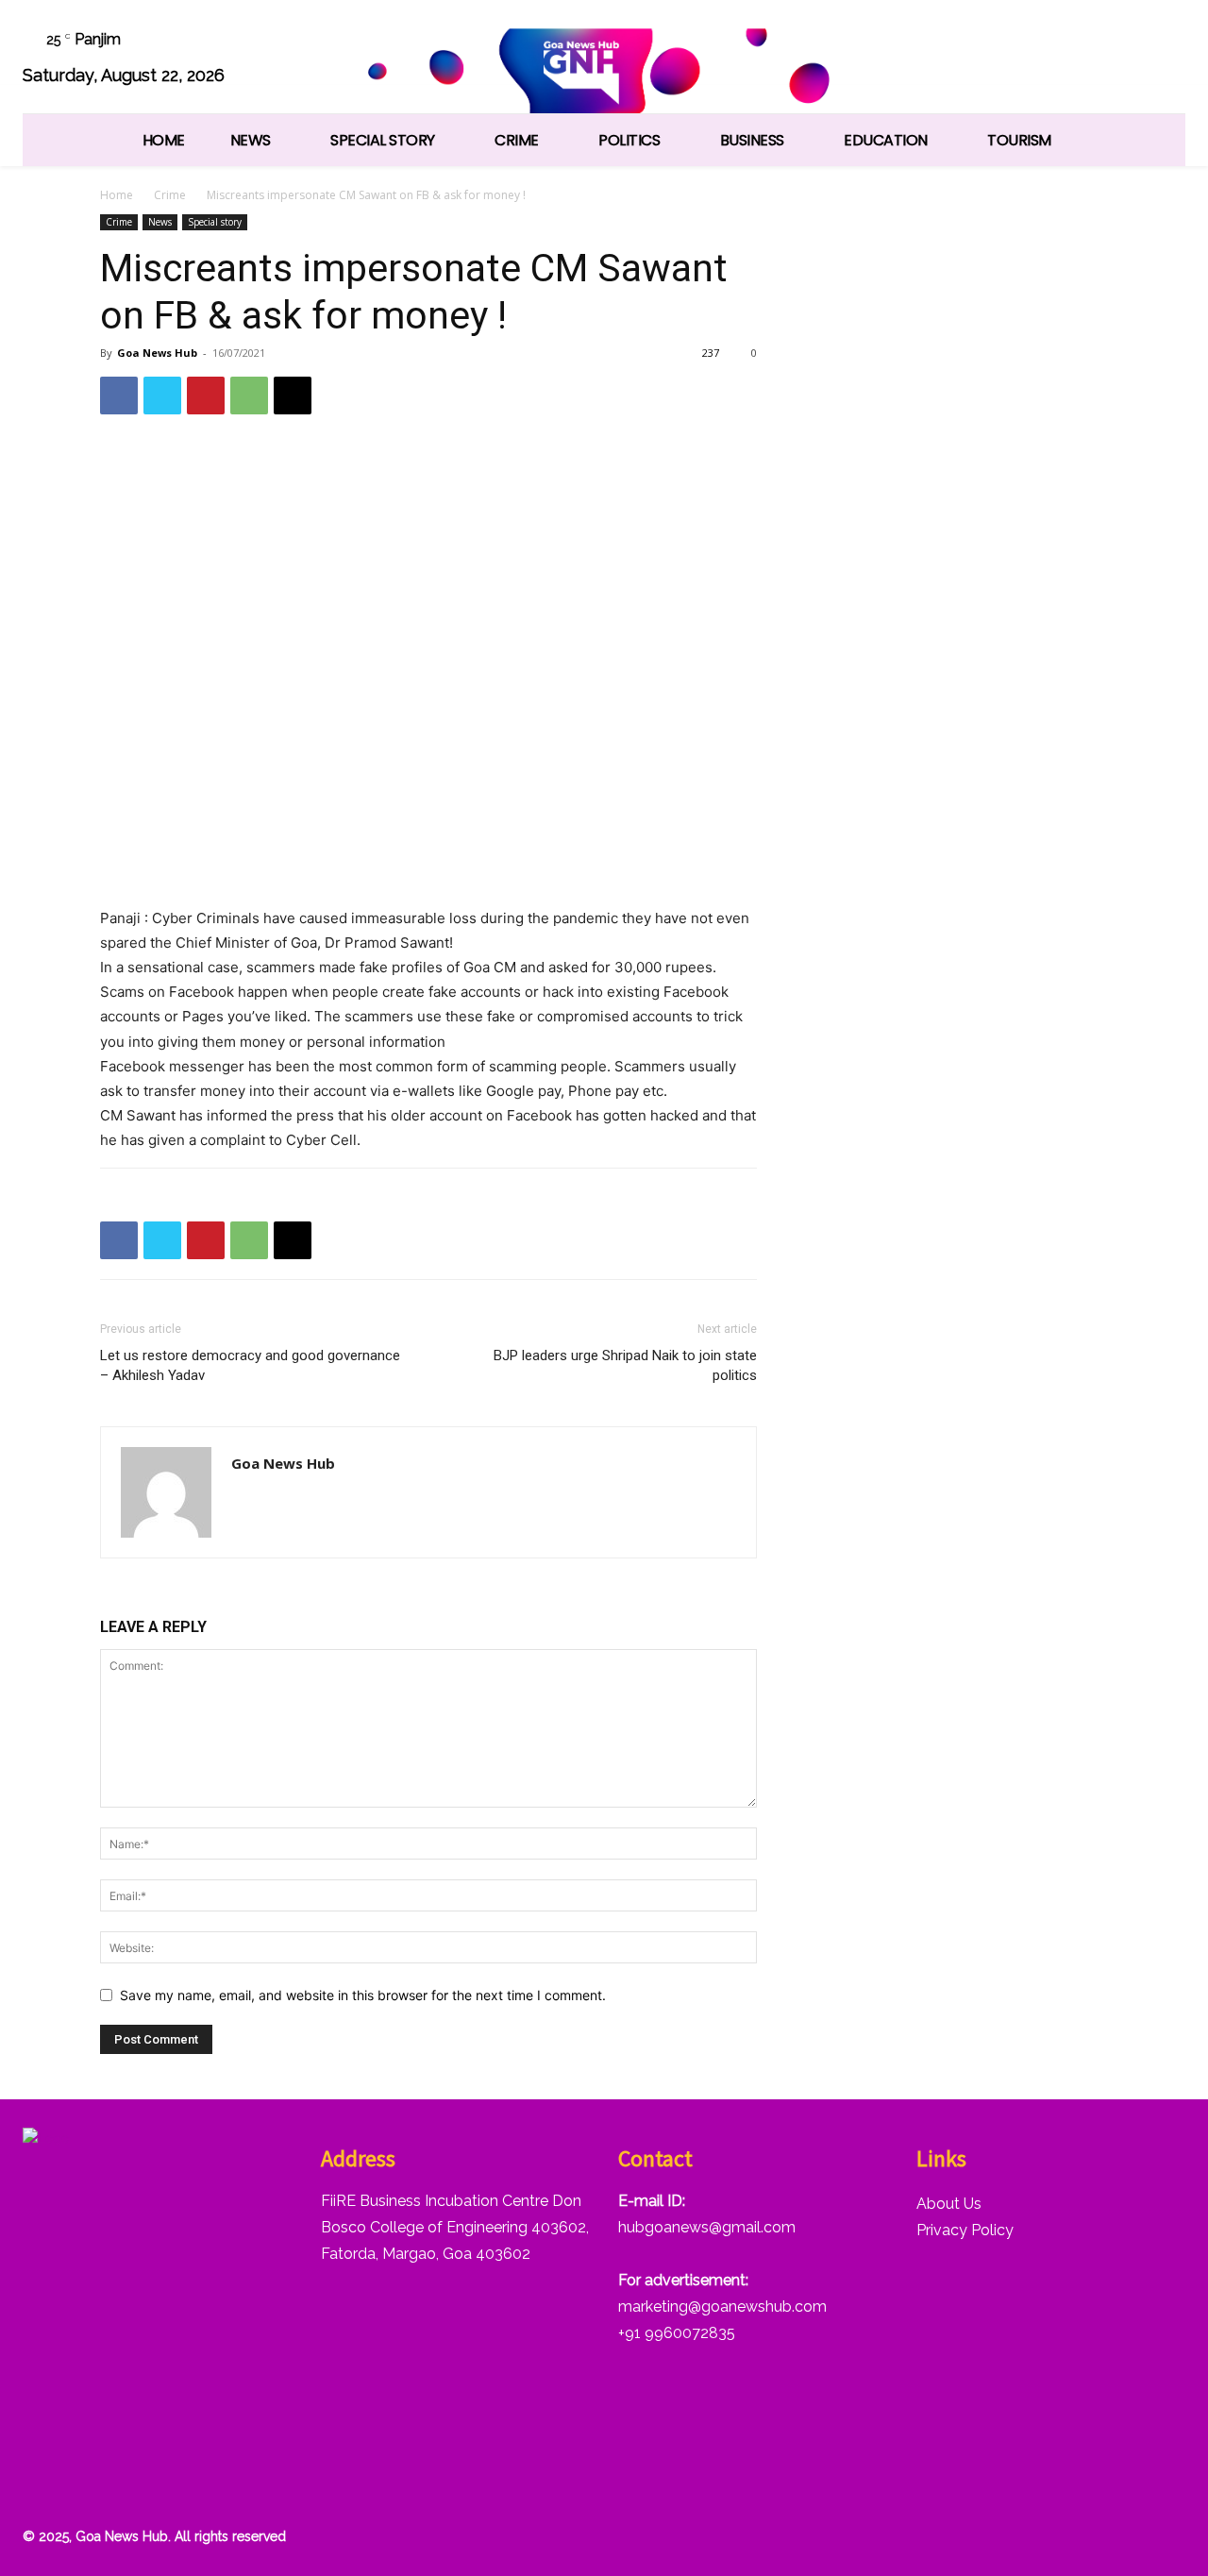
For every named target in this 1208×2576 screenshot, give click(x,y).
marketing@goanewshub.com (722, 2307)
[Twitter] (1066, 60)
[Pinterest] (206, 396)
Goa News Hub (157, 353)
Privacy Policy (965, 2230)
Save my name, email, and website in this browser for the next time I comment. (363, 1995)
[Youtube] (1161, 60)
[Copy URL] (293, 396)
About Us (949, 2204)
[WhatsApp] (1113, 60)
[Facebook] (922, 60)
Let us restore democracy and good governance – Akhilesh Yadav (250, 1365)
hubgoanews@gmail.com (707, 2227)
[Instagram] (970, 60)
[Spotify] (1018, 60)
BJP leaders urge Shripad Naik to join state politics (625, 1365)
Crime (170, 195)
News (160, 222)
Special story (215, 222)
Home (117, 195)
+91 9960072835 (677, 2333)
